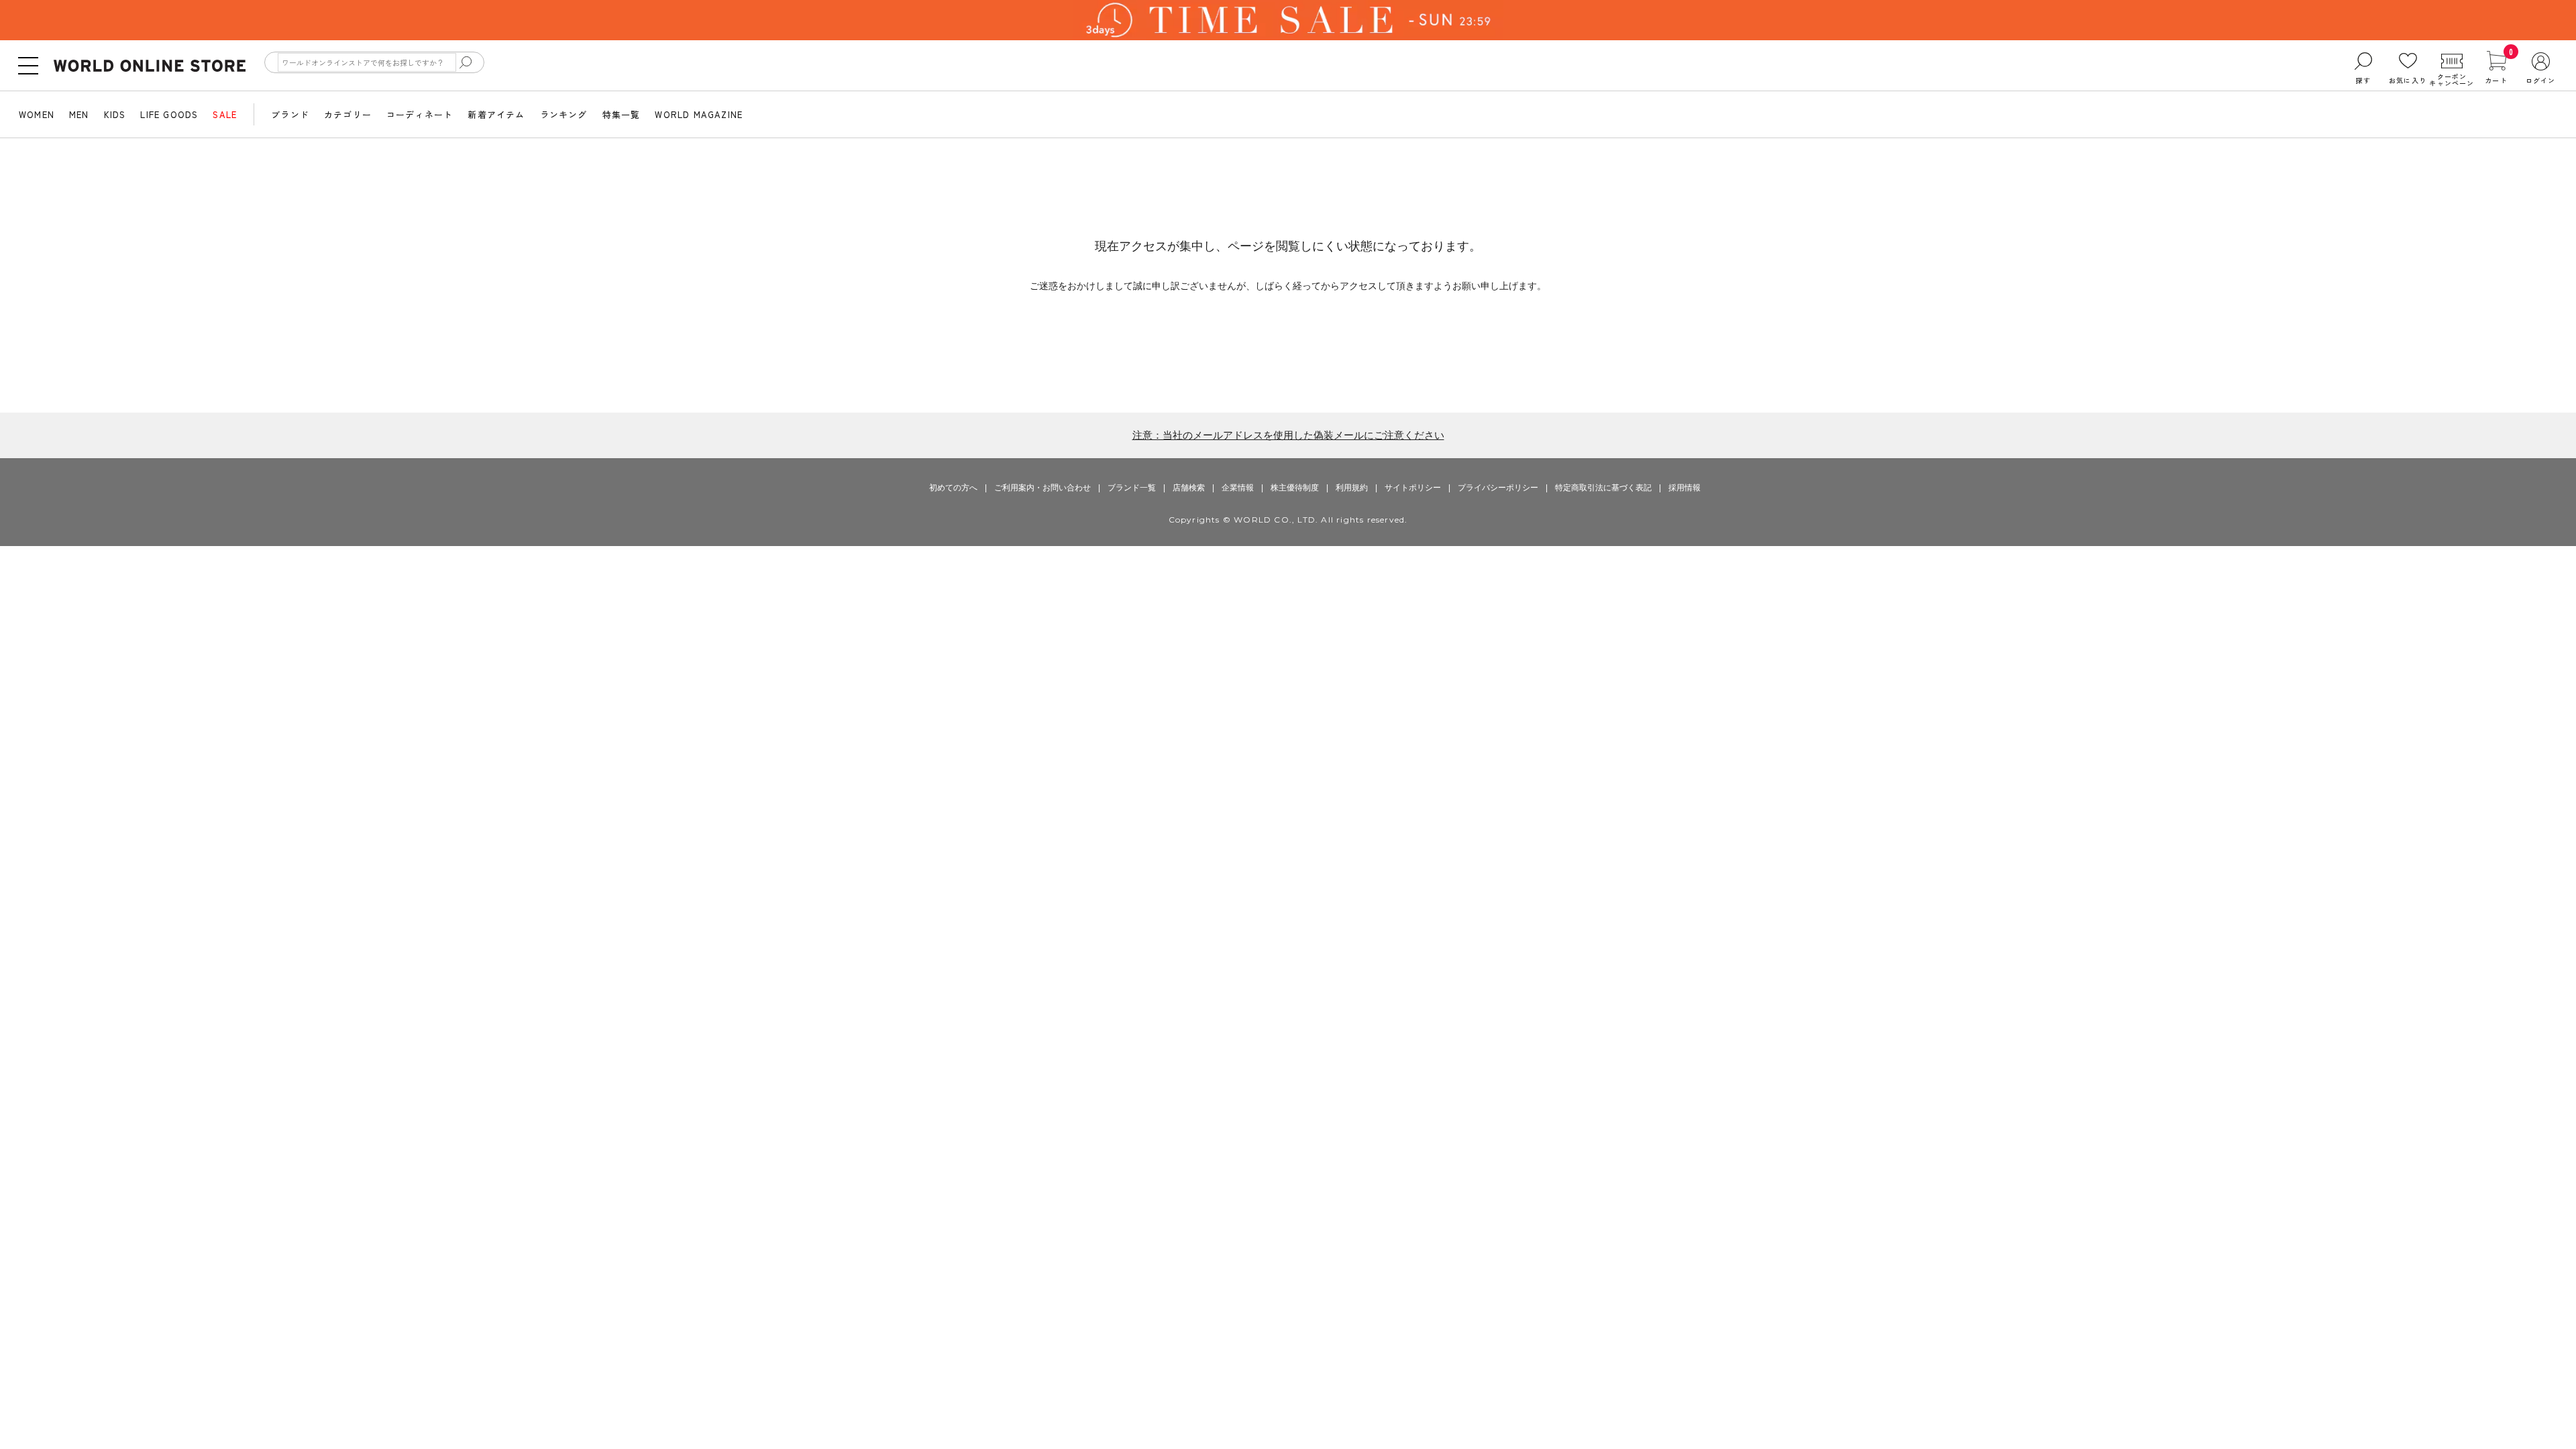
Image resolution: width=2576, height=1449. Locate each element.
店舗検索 (1189, 488)
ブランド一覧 (1132, 488)
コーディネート (420, 114)
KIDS (115, 114)
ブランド (290, 114)
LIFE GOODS (169, 114)
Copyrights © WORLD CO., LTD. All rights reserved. (1288, 520)
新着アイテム (496, 114)
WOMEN (37, 114)
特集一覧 (622, 114)
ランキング (564, 114)
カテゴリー (348, 114)
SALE (225, 114)
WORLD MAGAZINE (699, 114)
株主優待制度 (1295, 488)
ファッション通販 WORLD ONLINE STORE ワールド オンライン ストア (150, 66)
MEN (79, 114)
